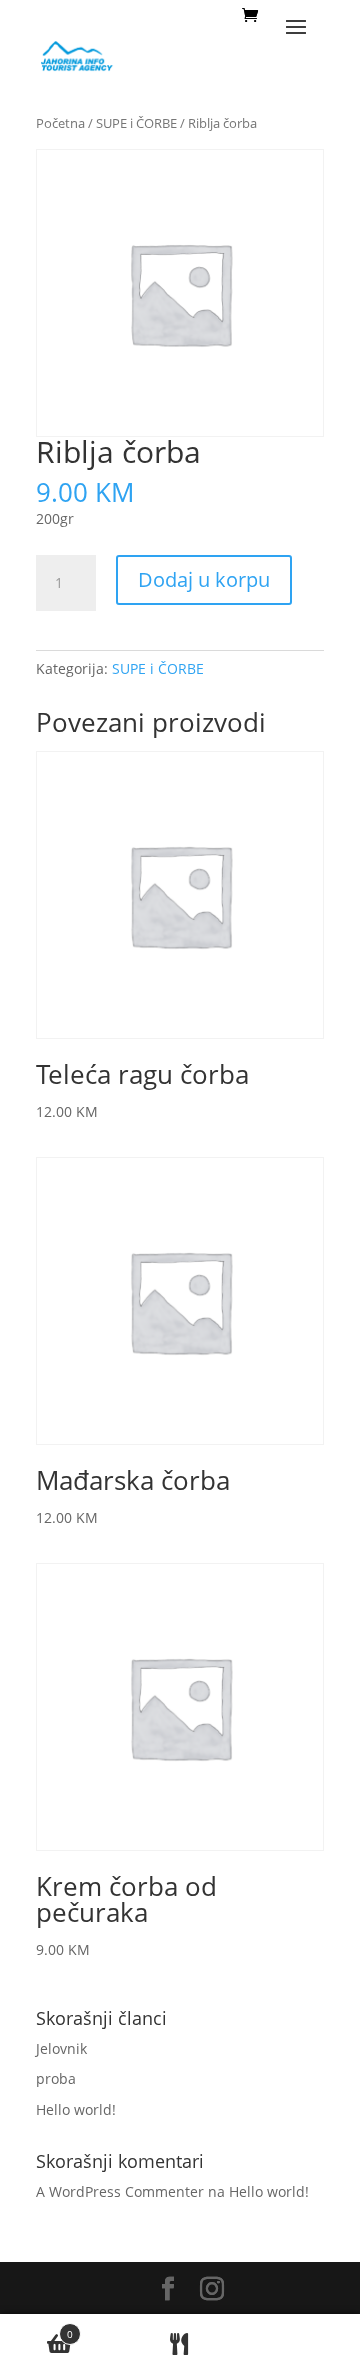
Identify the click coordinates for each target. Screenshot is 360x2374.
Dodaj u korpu (204, 579)
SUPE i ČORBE (136, 123)
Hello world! (76, 2109)
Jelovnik (61, 2048)
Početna (60, 123)
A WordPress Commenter (120, 2191)
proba (56, 2078)
